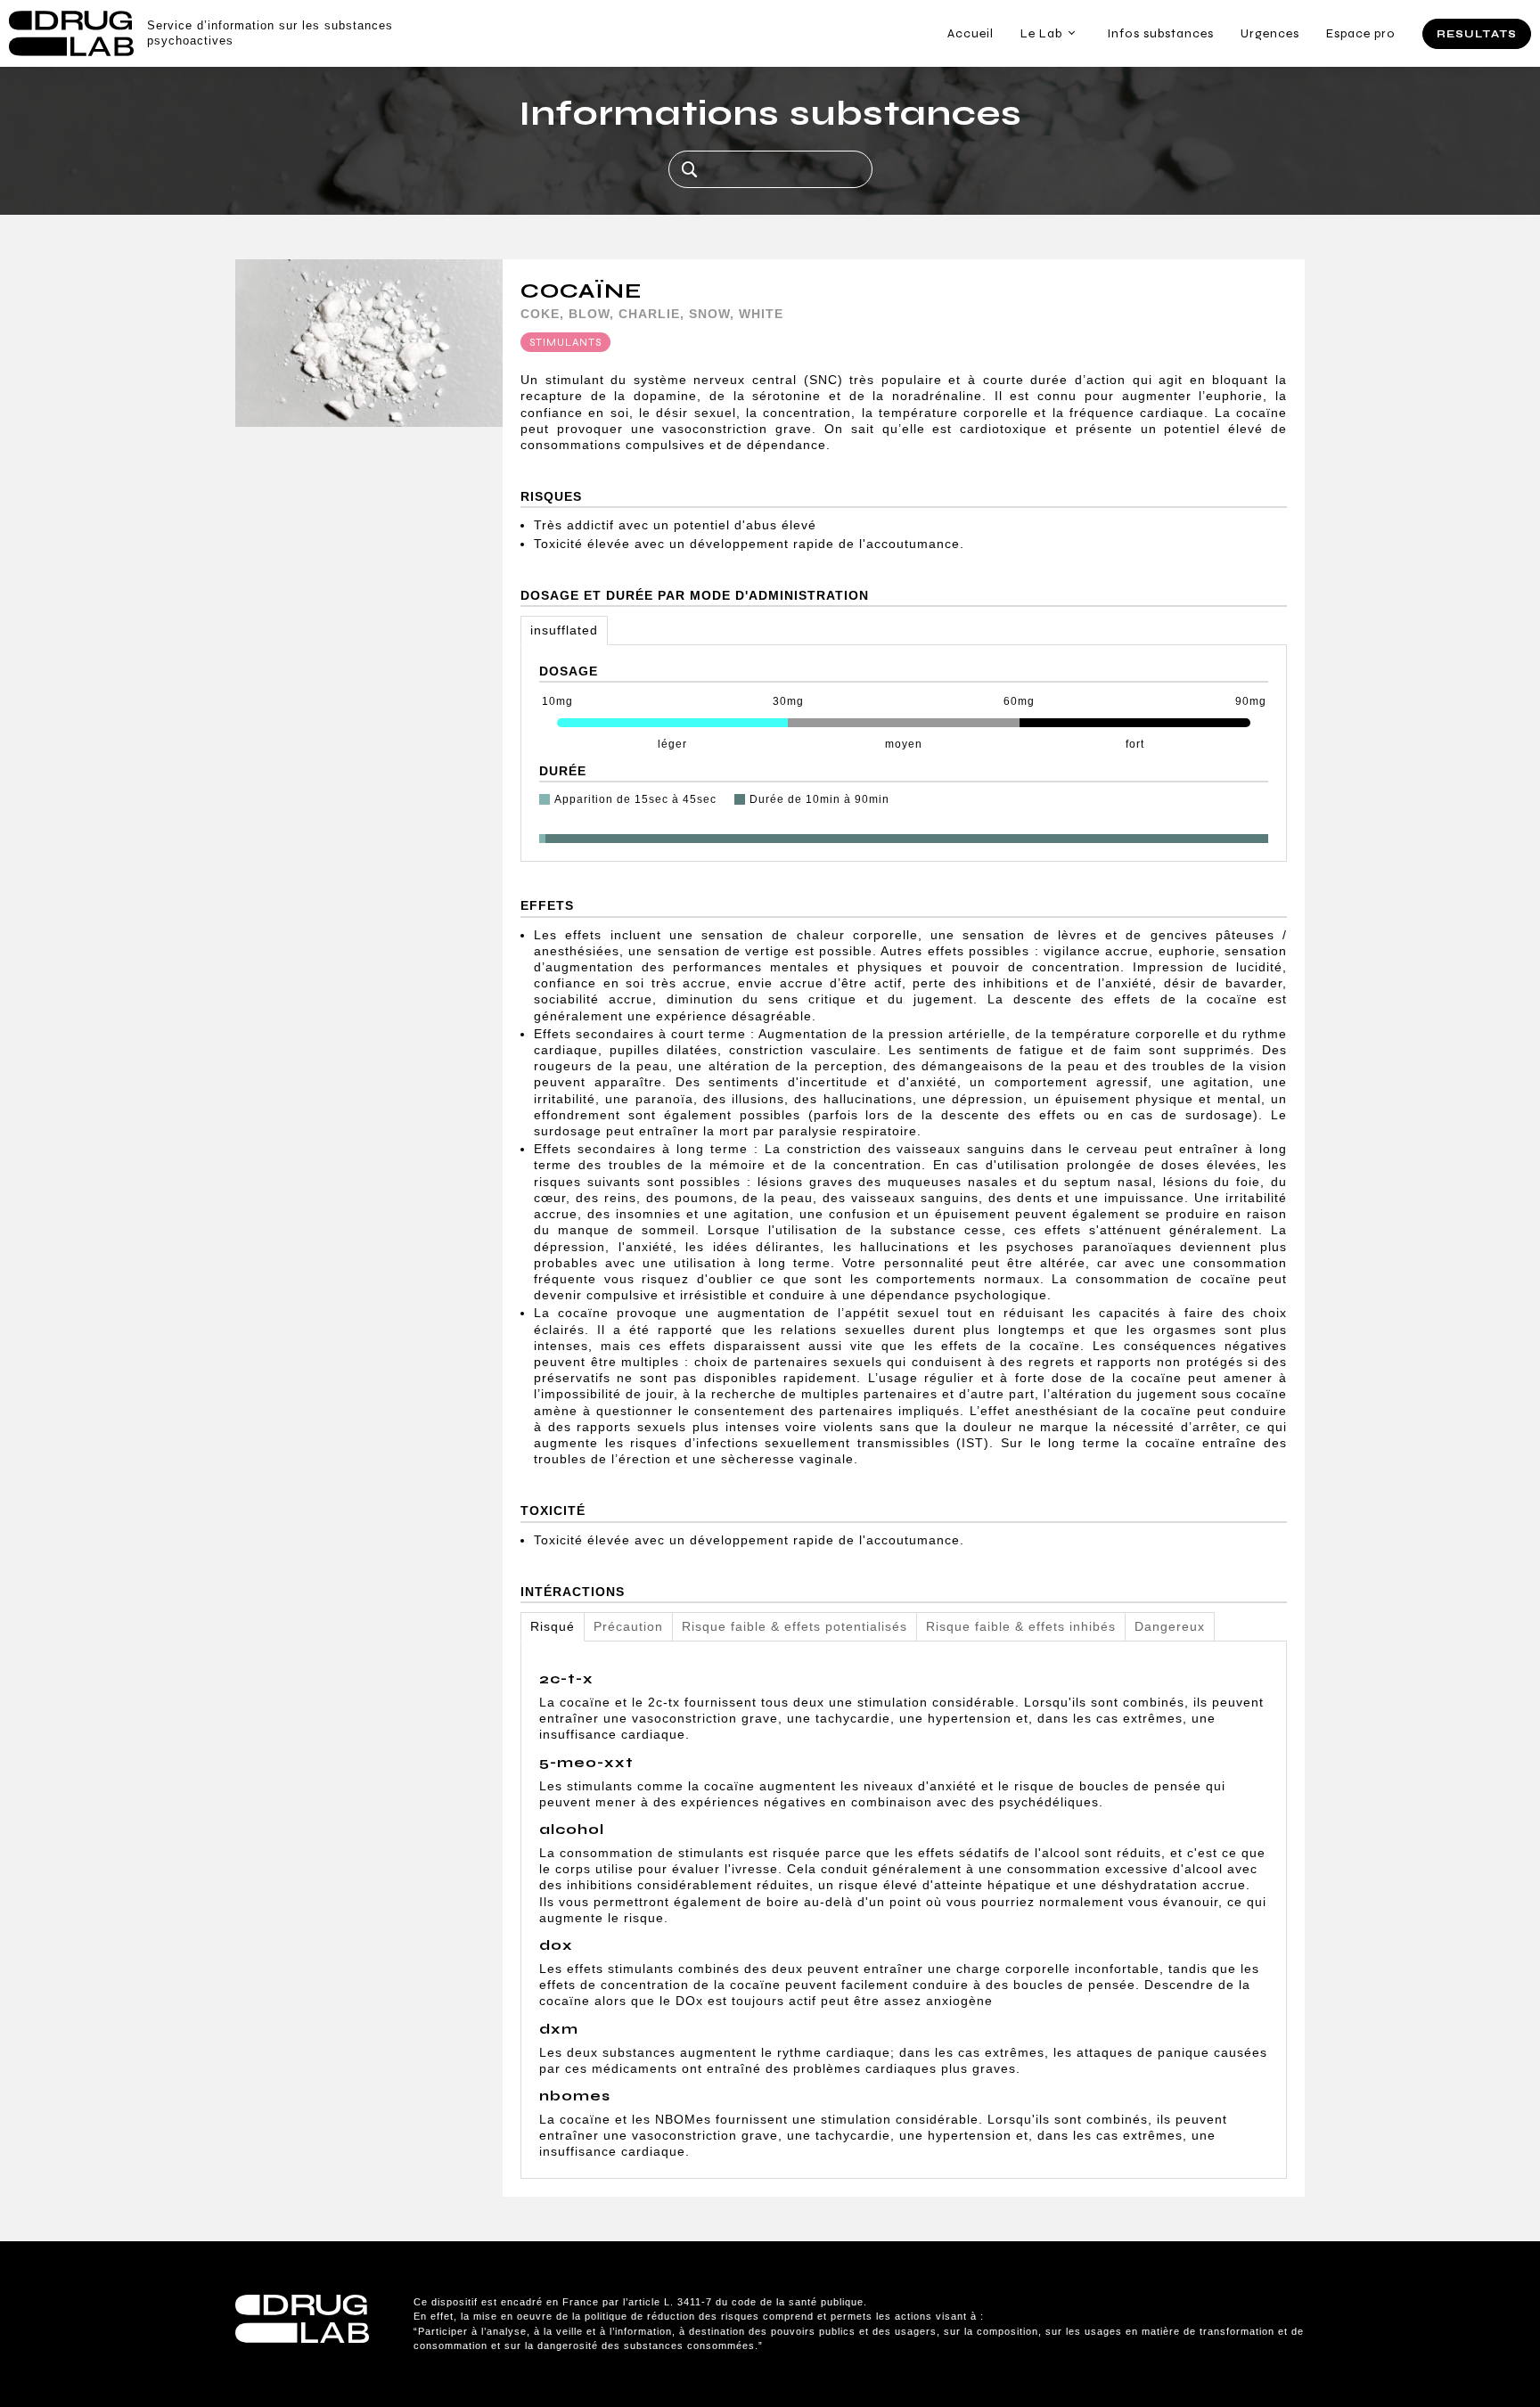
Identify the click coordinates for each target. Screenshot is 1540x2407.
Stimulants (565, 342)
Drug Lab (71, 33)
